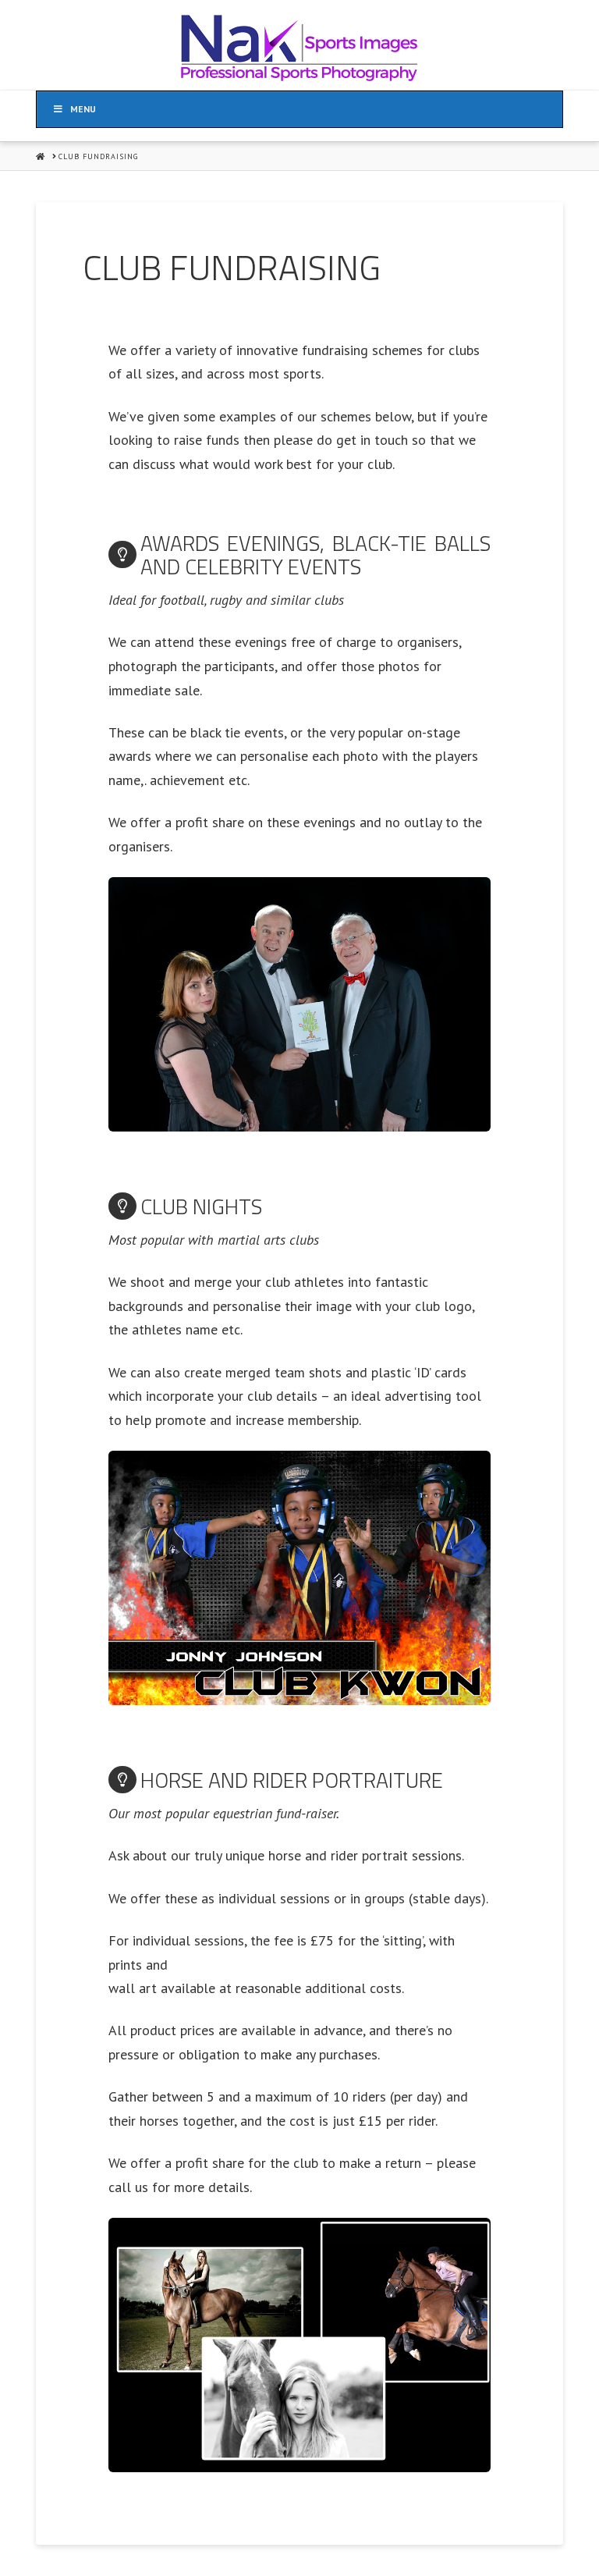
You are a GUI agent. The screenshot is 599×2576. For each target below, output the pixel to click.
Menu (83, 109)
